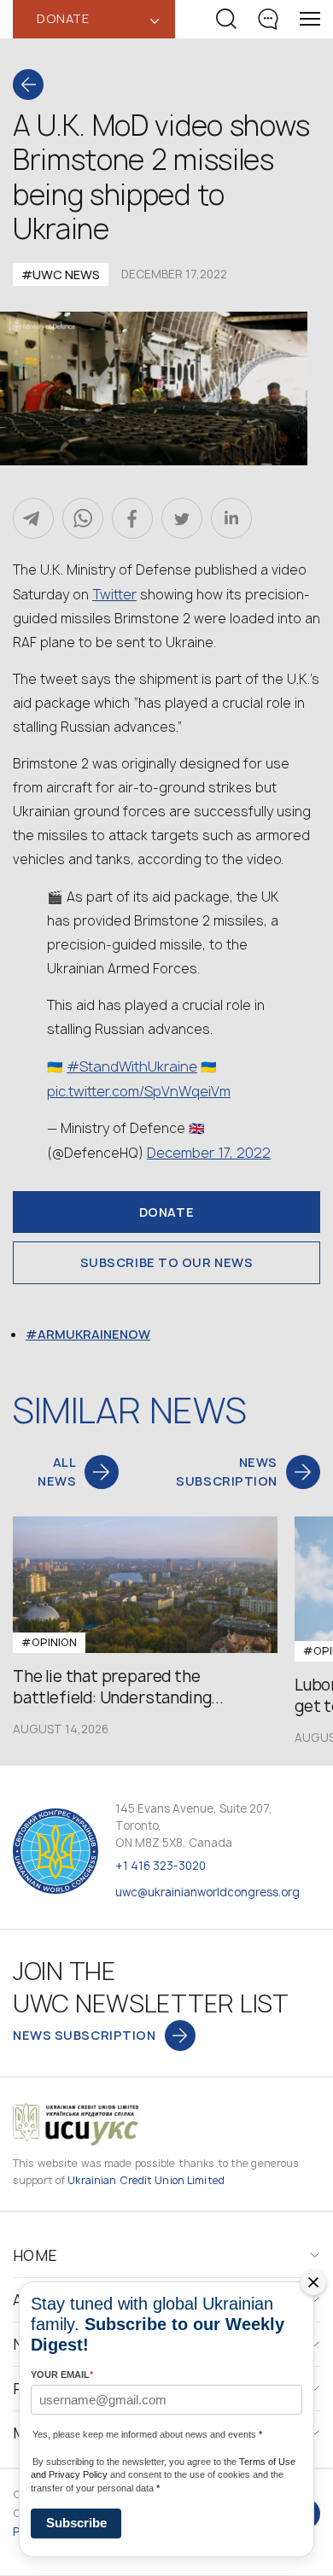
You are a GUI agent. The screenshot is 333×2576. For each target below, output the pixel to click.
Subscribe (76, 2523)
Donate (166, 1212)
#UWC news (61, 275)
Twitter (114, 594)
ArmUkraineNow (94, 1334)
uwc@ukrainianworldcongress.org (207, 1892)
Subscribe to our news (167, 1262)
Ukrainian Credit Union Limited (146, 2180)
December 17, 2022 (209, 1153)
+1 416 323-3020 (161, 1866)
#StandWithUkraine (132, 1066)
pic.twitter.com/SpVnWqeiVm (139, 1091)
